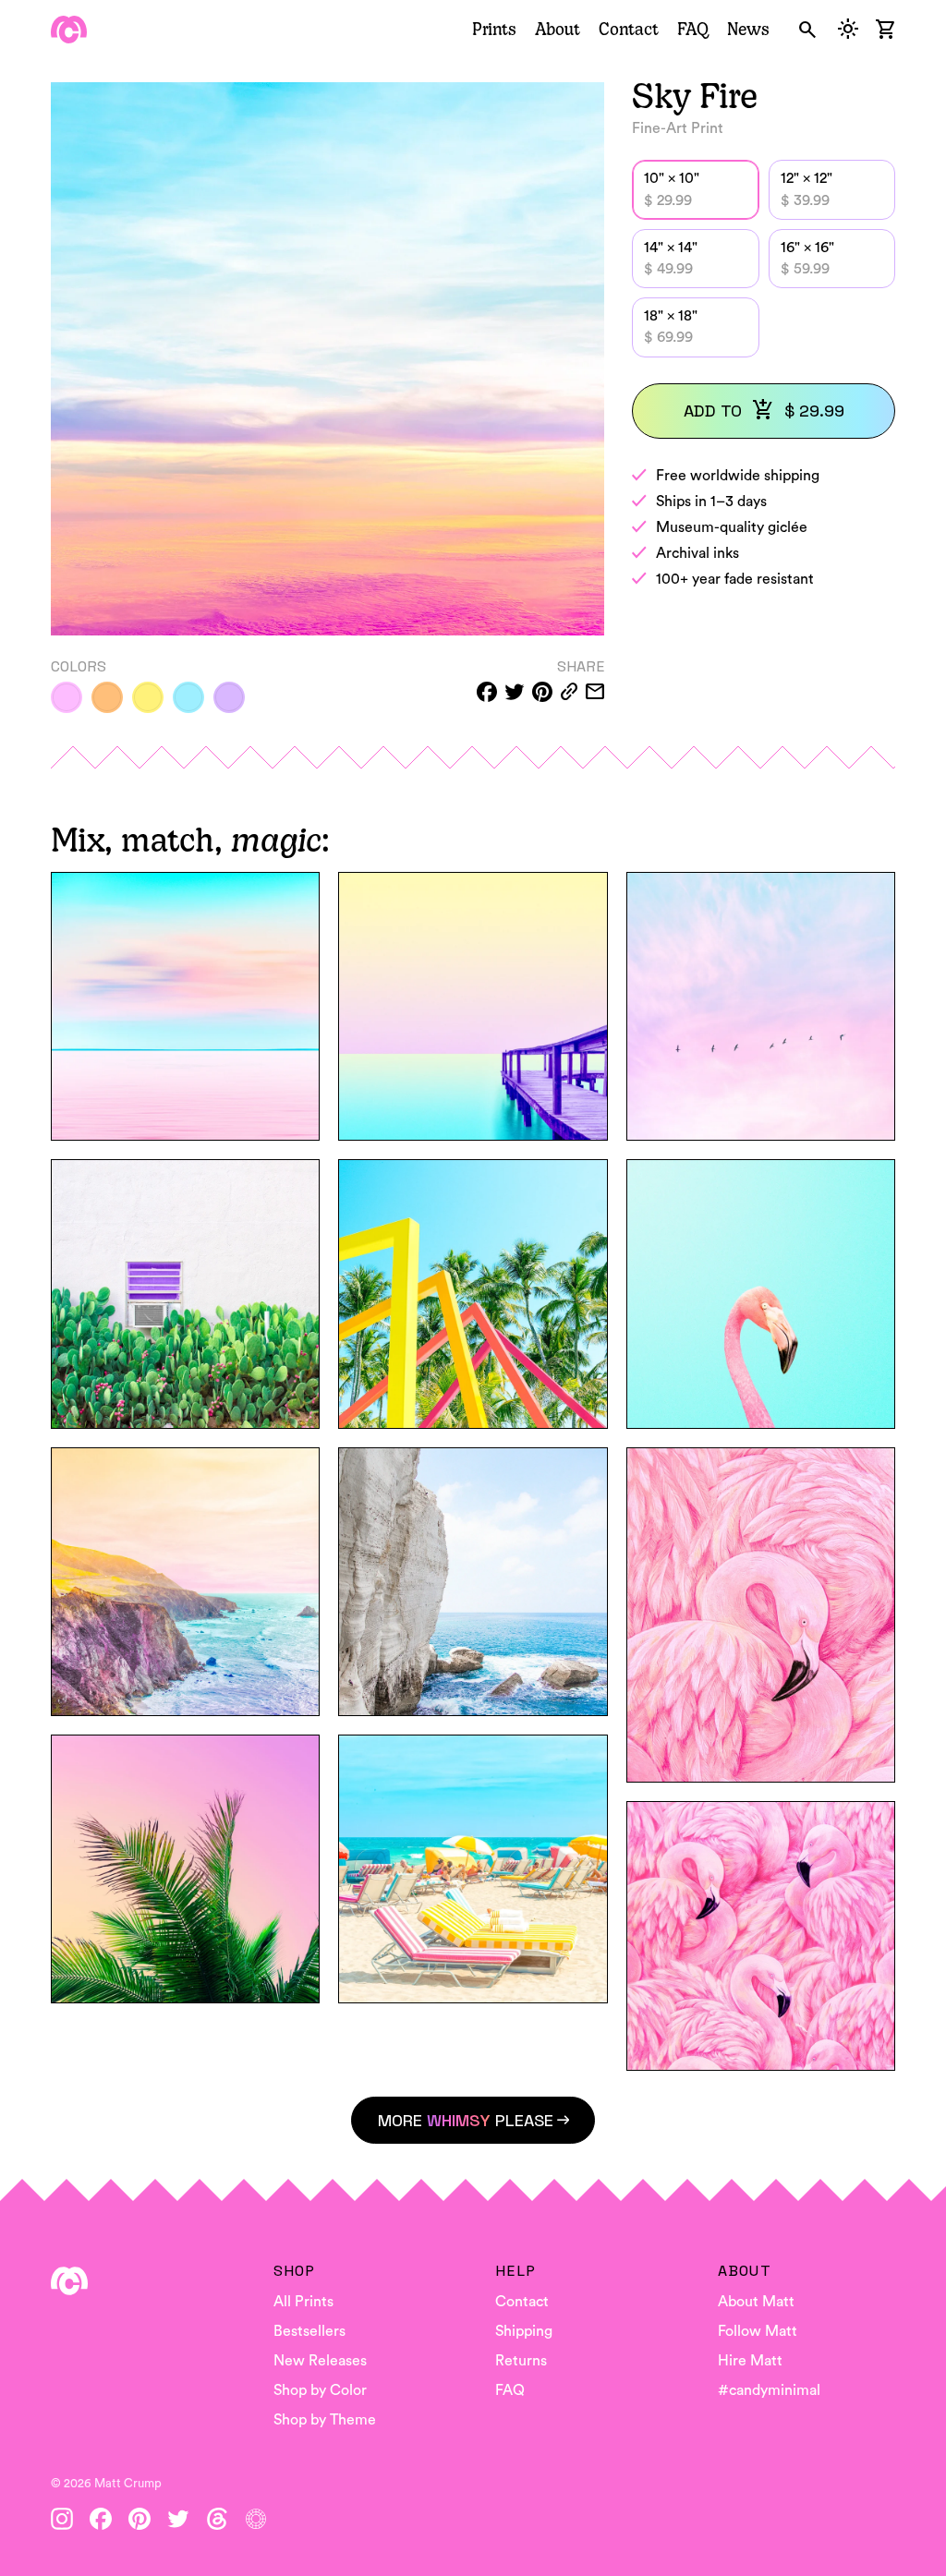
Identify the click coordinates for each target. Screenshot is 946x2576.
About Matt (756, 2302)
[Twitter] (178, 2519)
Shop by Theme (325, 2420)
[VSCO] (256, 2519)
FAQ (693, 29)
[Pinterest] (139, 2519)
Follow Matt (758, 2331)
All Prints (303, 2302)
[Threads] (217, 2519)
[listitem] (67, 697)
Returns (521, 2361)
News (748, 29)
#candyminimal (769, 2390)
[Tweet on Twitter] (515, 692)
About (558, 29)
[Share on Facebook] (487, 692)
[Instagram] (62, 2519)
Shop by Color (320, 2390)
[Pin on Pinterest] (542, 692)
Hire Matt (750, 2361)
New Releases (320, 2361)
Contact (629, 29)
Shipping (524, 2331)
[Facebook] (101, 2519)
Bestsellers (309, 2331)
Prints (494, 29)
